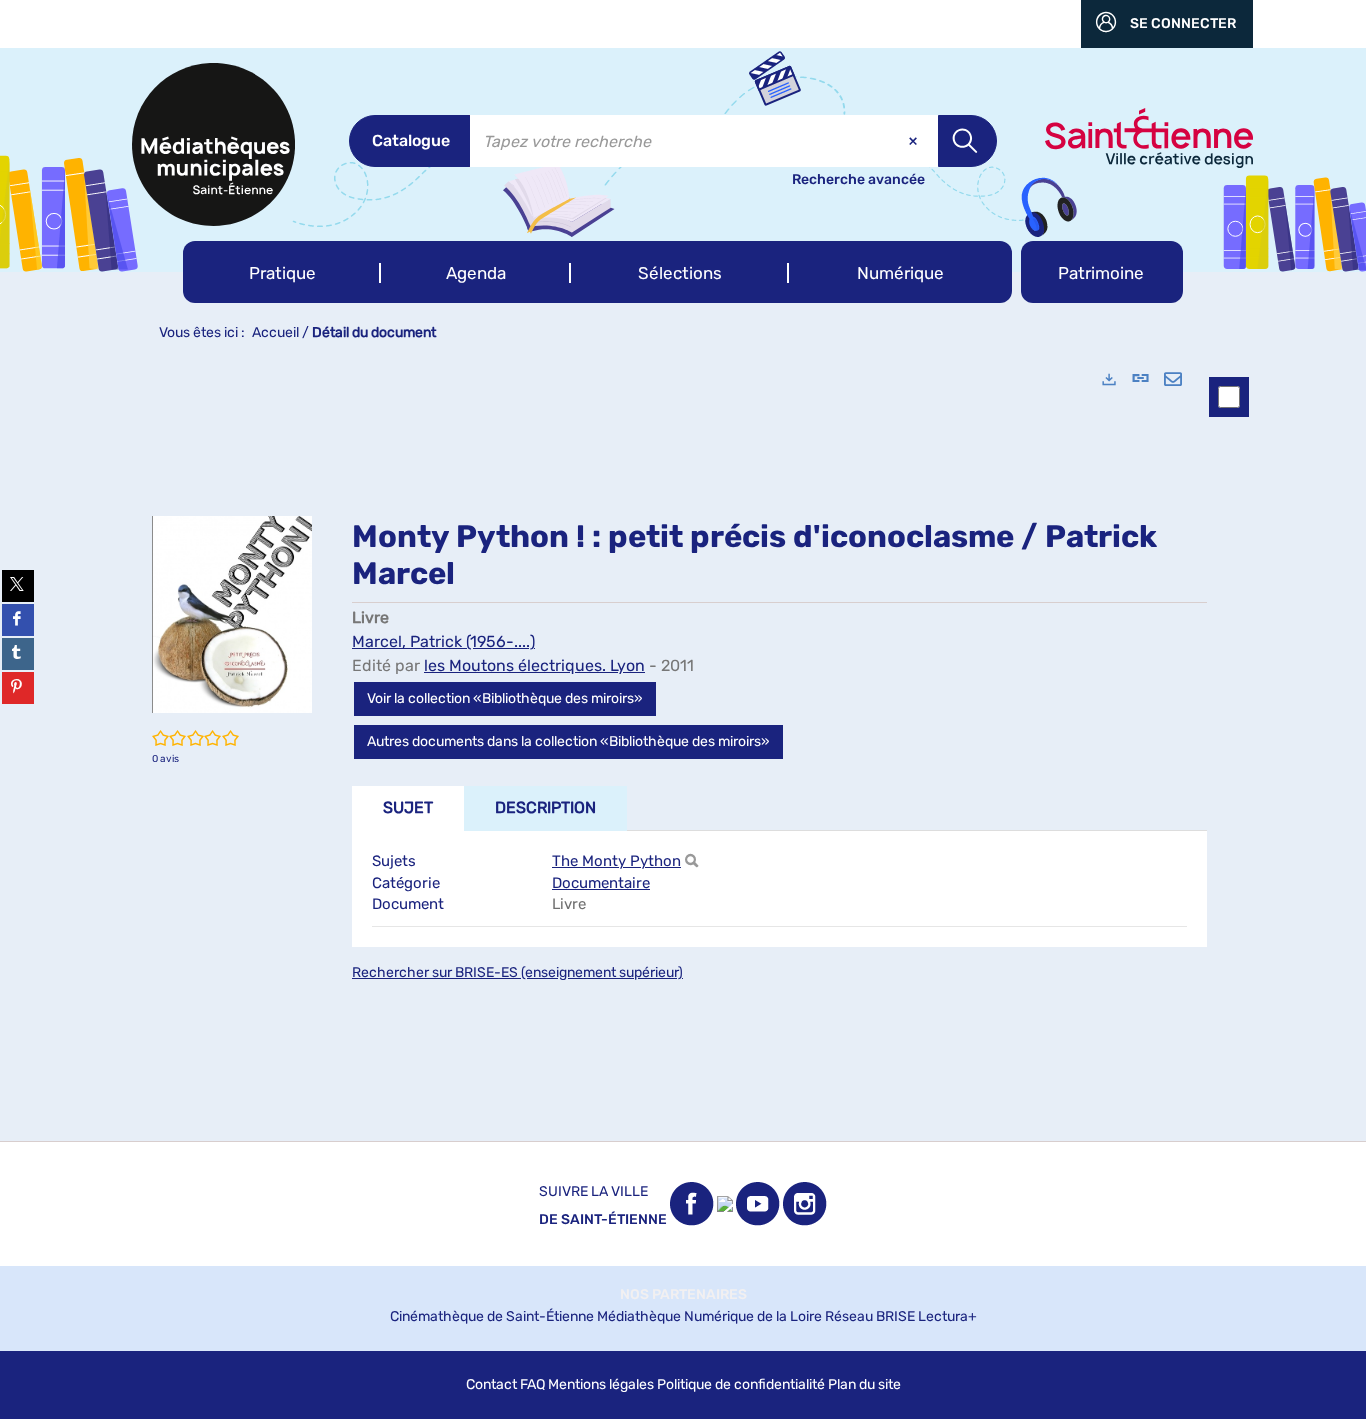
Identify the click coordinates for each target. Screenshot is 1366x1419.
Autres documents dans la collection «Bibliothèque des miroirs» (568, 741)
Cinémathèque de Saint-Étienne (492, 1316)
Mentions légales (601, 1384)
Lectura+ (947, 1316)
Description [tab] (545, 807)
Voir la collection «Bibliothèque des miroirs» (505, 698)
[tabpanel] (683, 746)
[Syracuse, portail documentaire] (213, 144)
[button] (282, 272)
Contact (491, 1384)
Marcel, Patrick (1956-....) (443, 641)
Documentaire (601, 883)
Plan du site (864, 1384)
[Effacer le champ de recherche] (915, 141)
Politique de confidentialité (741, 1384)
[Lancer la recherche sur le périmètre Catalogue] (967, 141)
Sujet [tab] (408, 807)
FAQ (532, 1384)
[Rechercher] (691, 861)
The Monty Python (616, 861)
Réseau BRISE (870, 1316)
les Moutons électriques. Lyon (534, 665)
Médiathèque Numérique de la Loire (709, 1316)
